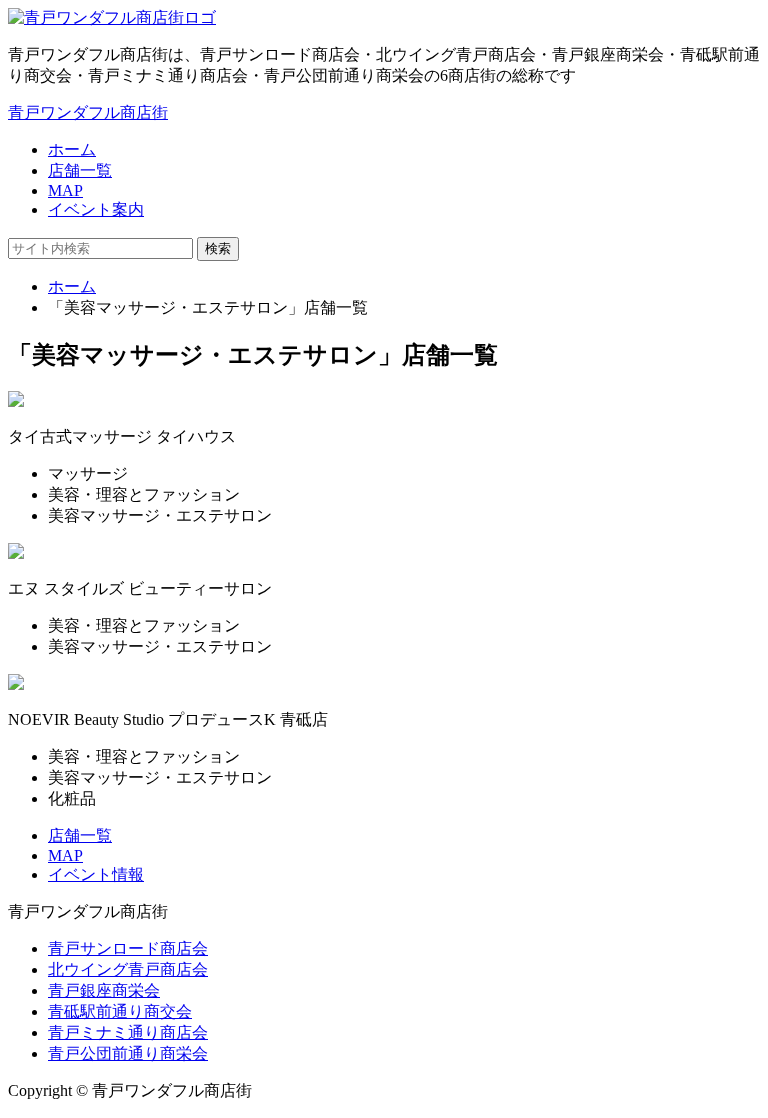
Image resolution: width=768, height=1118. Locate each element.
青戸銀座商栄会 (104, 990)
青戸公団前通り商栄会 (128, 1053)
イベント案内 (96, 209)
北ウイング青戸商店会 (128, 969)
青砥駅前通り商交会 (120, 1011)
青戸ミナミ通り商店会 (128, 1032)
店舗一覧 (80, 170)
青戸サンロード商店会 (128, 948)
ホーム (72, 149)
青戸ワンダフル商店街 (88, 112)
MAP (65, 190)
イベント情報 (96, 874)
